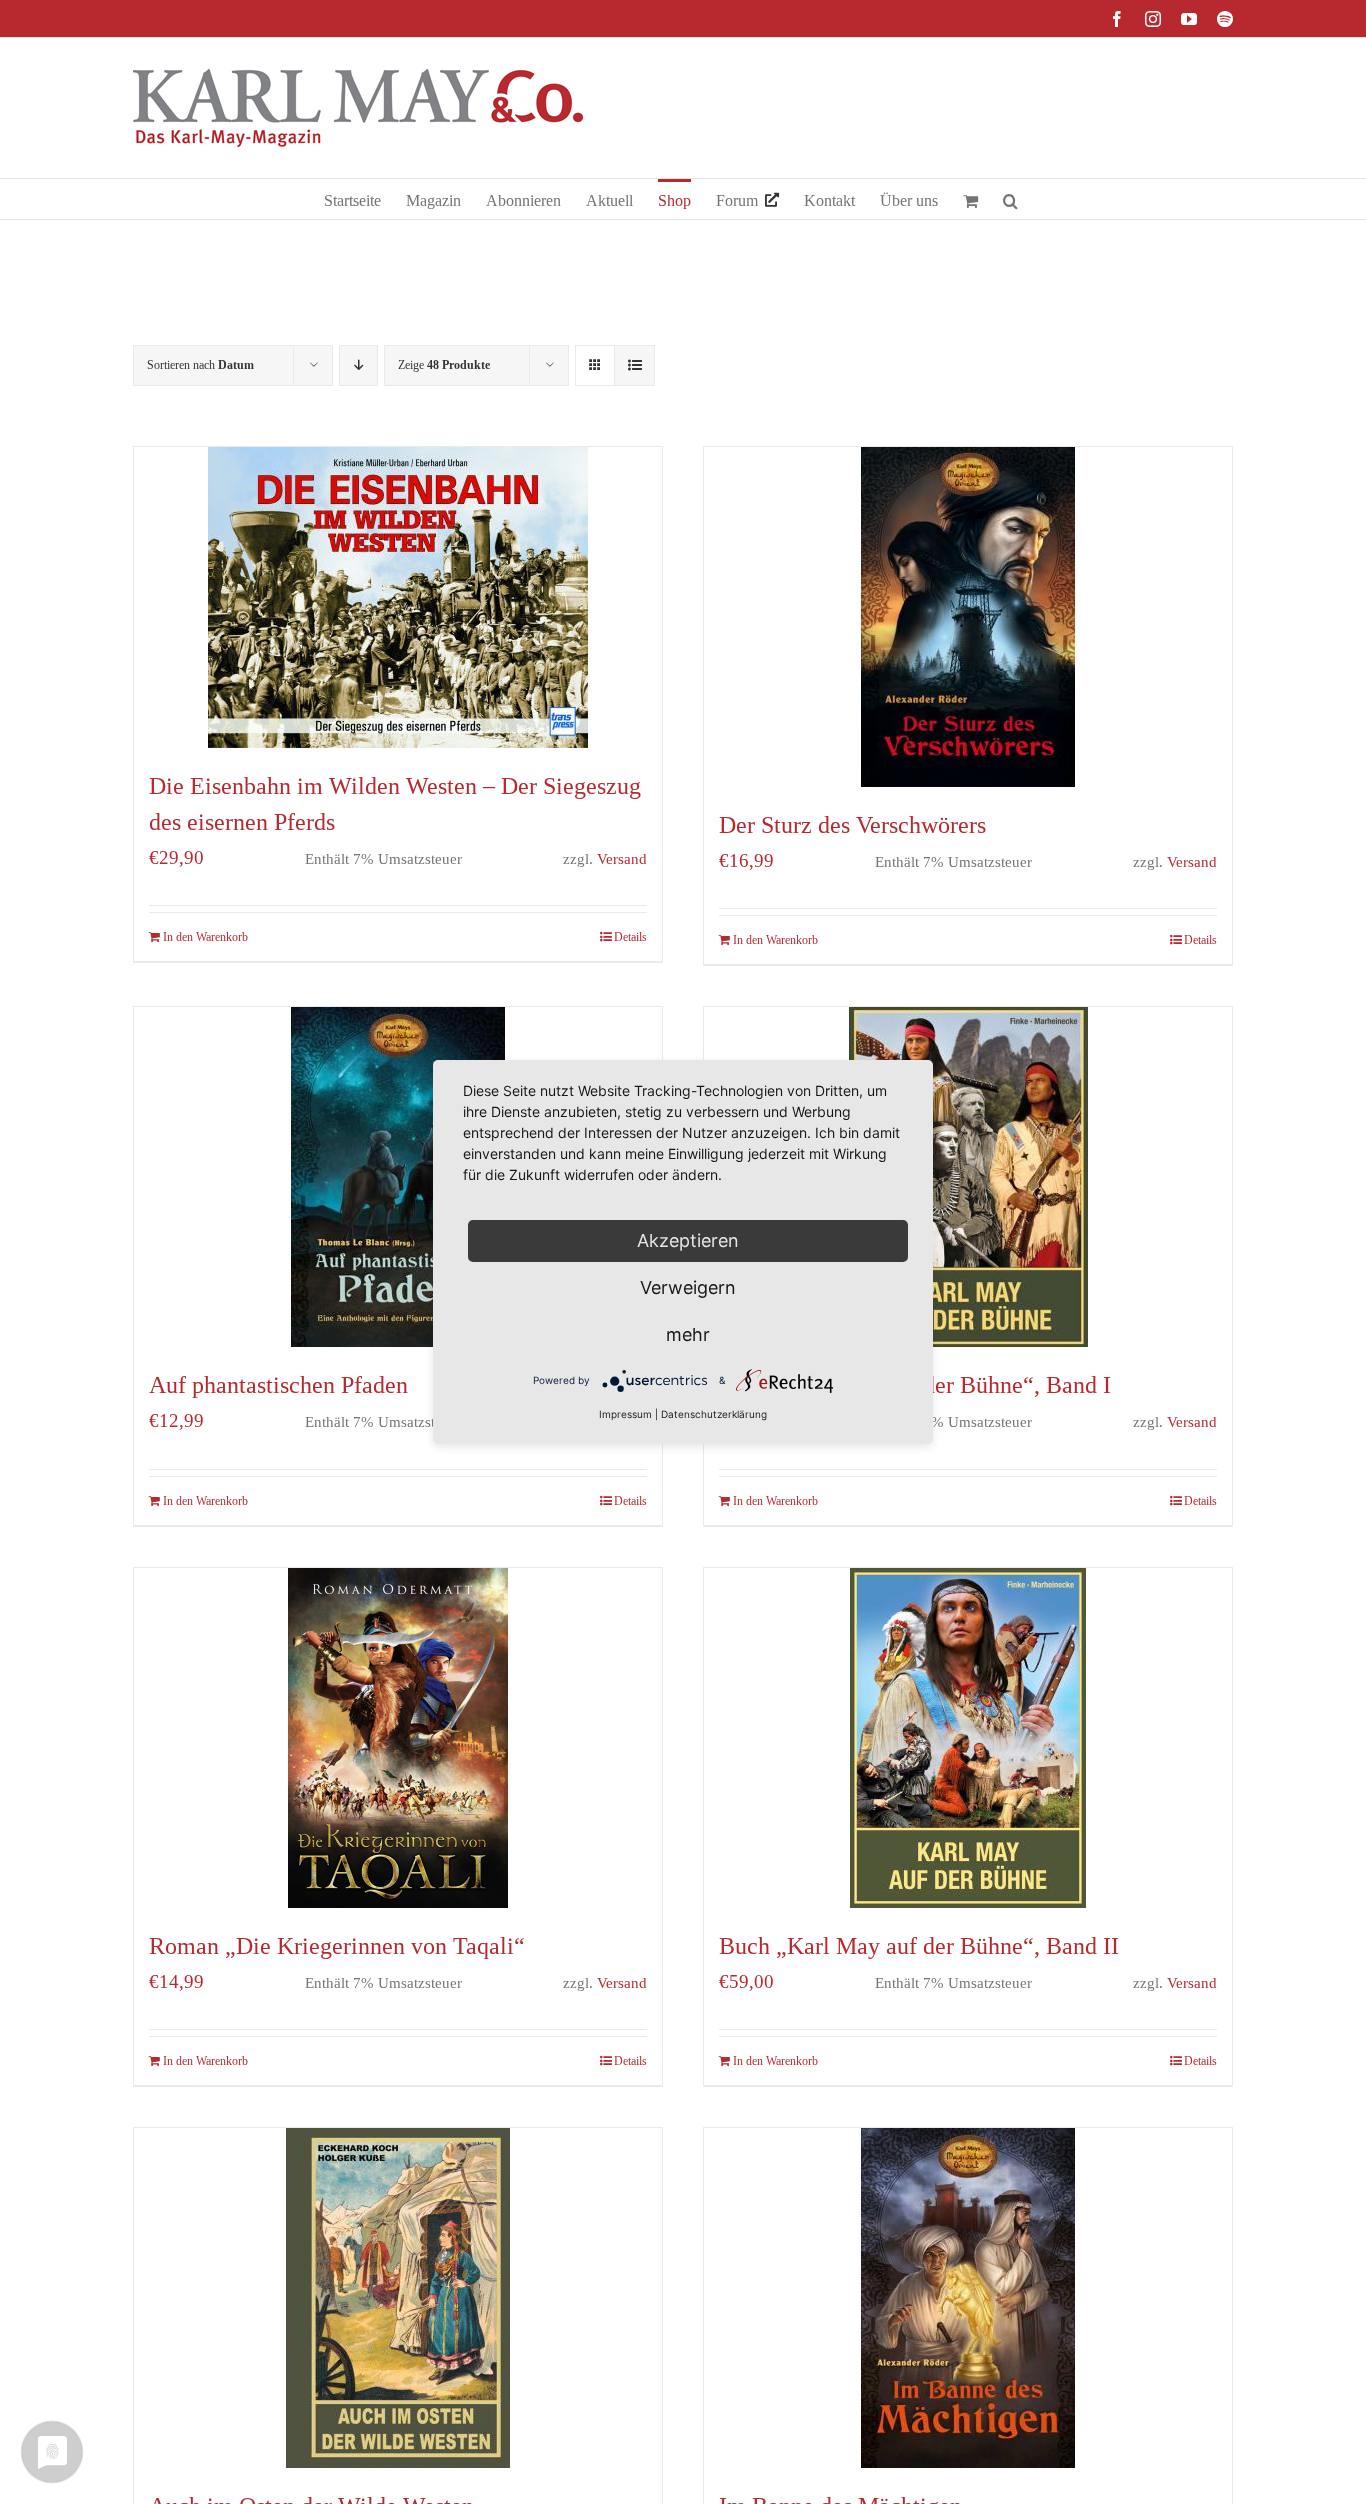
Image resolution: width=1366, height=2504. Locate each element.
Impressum (625, 1414)
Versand (622, 858)
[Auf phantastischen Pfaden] (398, 1177)
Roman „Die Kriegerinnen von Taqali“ (337, 1946)
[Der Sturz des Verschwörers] (968, 617)
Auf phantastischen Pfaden (278, 1385)
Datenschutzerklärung (714, 1414)
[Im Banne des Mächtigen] (968, 2298)
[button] (1010, 199)
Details (630, 937)
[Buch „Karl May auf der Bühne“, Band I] (968, 1177)
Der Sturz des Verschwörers (852, 825)
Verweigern (688, 1287)
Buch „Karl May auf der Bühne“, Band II (919, 1946)
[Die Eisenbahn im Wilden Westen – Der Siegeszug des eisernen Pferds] (398, 597)
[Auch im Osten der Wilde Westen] (398, 2298)
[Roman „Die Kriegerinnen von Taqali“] (398, 1738)
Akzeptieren (688, 1240)
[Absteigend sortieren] (358, 365)
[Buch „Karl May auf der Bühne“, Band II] (968, 1738)
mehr (688, 1334)
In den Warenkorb (205, 937)
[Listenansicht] (634, 365)
